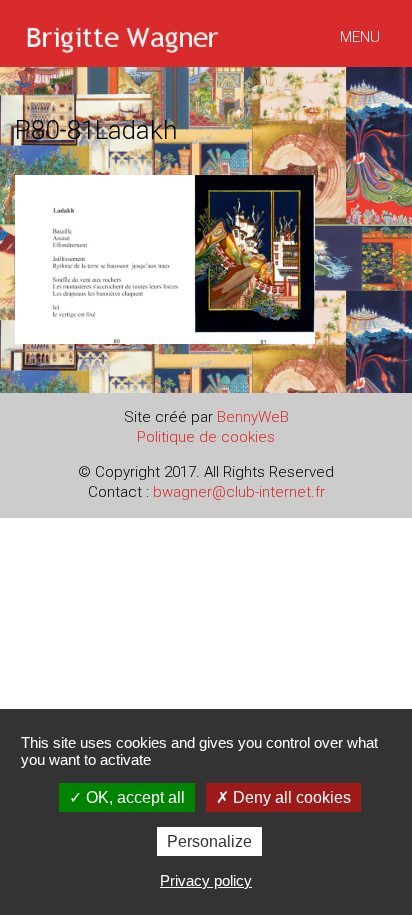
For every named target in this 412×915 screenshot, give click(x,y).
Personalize (209, 841)
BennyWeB (253, 417)
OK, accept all (133, 797)
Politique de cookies (206, 437)
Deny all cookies (290, 797)
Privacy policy (206, 880)
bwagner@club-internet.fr (239, 492)
